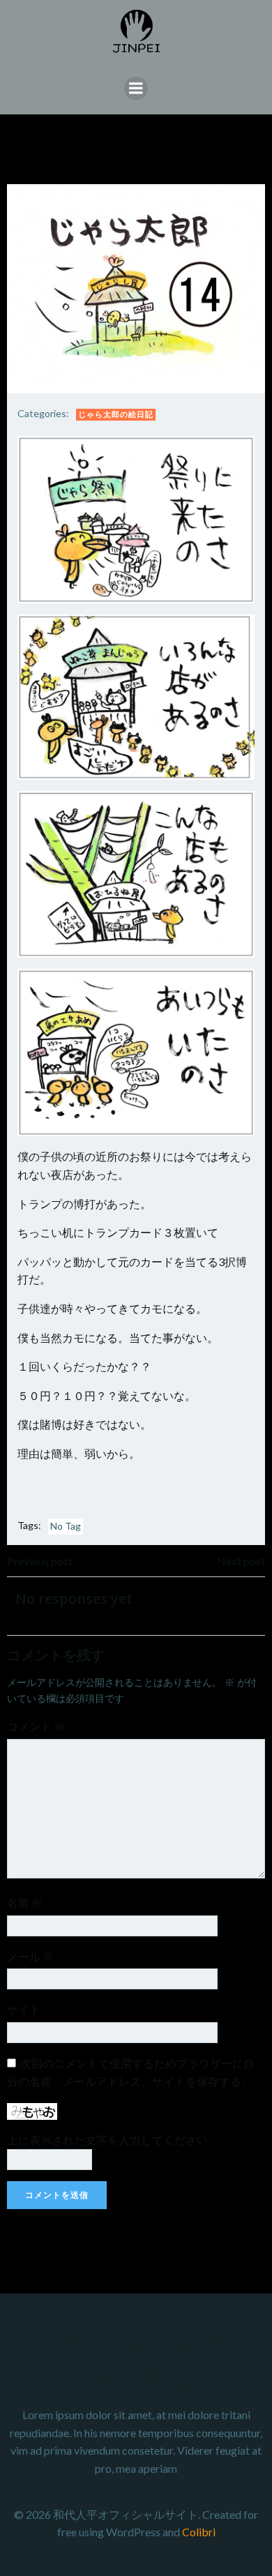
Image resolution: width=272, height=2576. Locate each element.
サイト (24, 2009)
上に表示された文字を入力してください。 (113, 2140)
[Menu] (136, 89)
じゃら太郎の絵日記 (116, 414)
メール (30, 1956)
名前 (25, 1903)
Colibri (199, 2532)
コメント (36, 1726)
